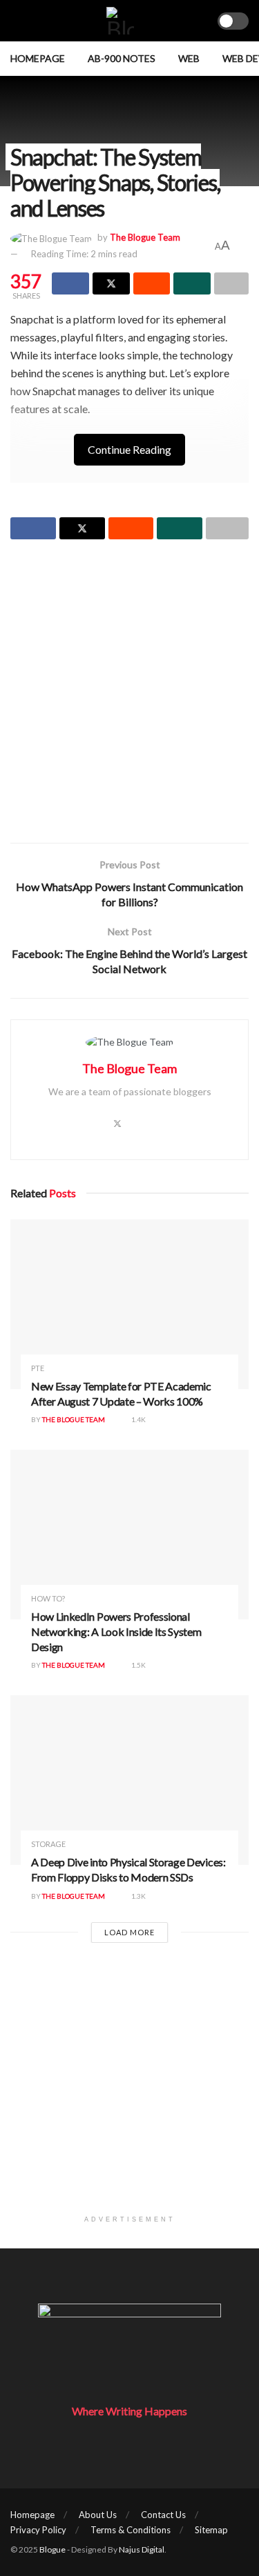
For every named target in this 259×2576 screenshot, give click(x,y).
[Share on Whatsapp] (192, 283)
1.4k (138, 1419)
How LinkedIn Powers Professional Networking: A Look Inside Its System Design (116, 1631)
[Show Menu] (16, 21)
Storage (48, 1844)
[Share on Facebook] (70, 283)
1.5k (138, 1665)
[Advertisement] (129, 693)
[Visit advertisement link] (129, 2089)
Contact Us (163, 2515)
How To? (48, 1598)
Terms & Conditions (131, 2530)
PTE (38, 1368)
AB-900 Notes (122, 58)
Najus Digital (142, 2549)
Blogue (52, 2549)
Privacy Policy (38, 2530)
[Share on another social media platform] (231, 283)
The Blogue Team (145, 237)
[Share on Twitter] (111, 283)
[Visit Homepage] (120, 21)
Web (189, 58)
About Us (98, 2515)
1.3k (138, 1896)
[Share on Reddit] (152, 283)
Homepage (38, 58)
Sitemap (211, 2530)
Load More (129, 1932)
